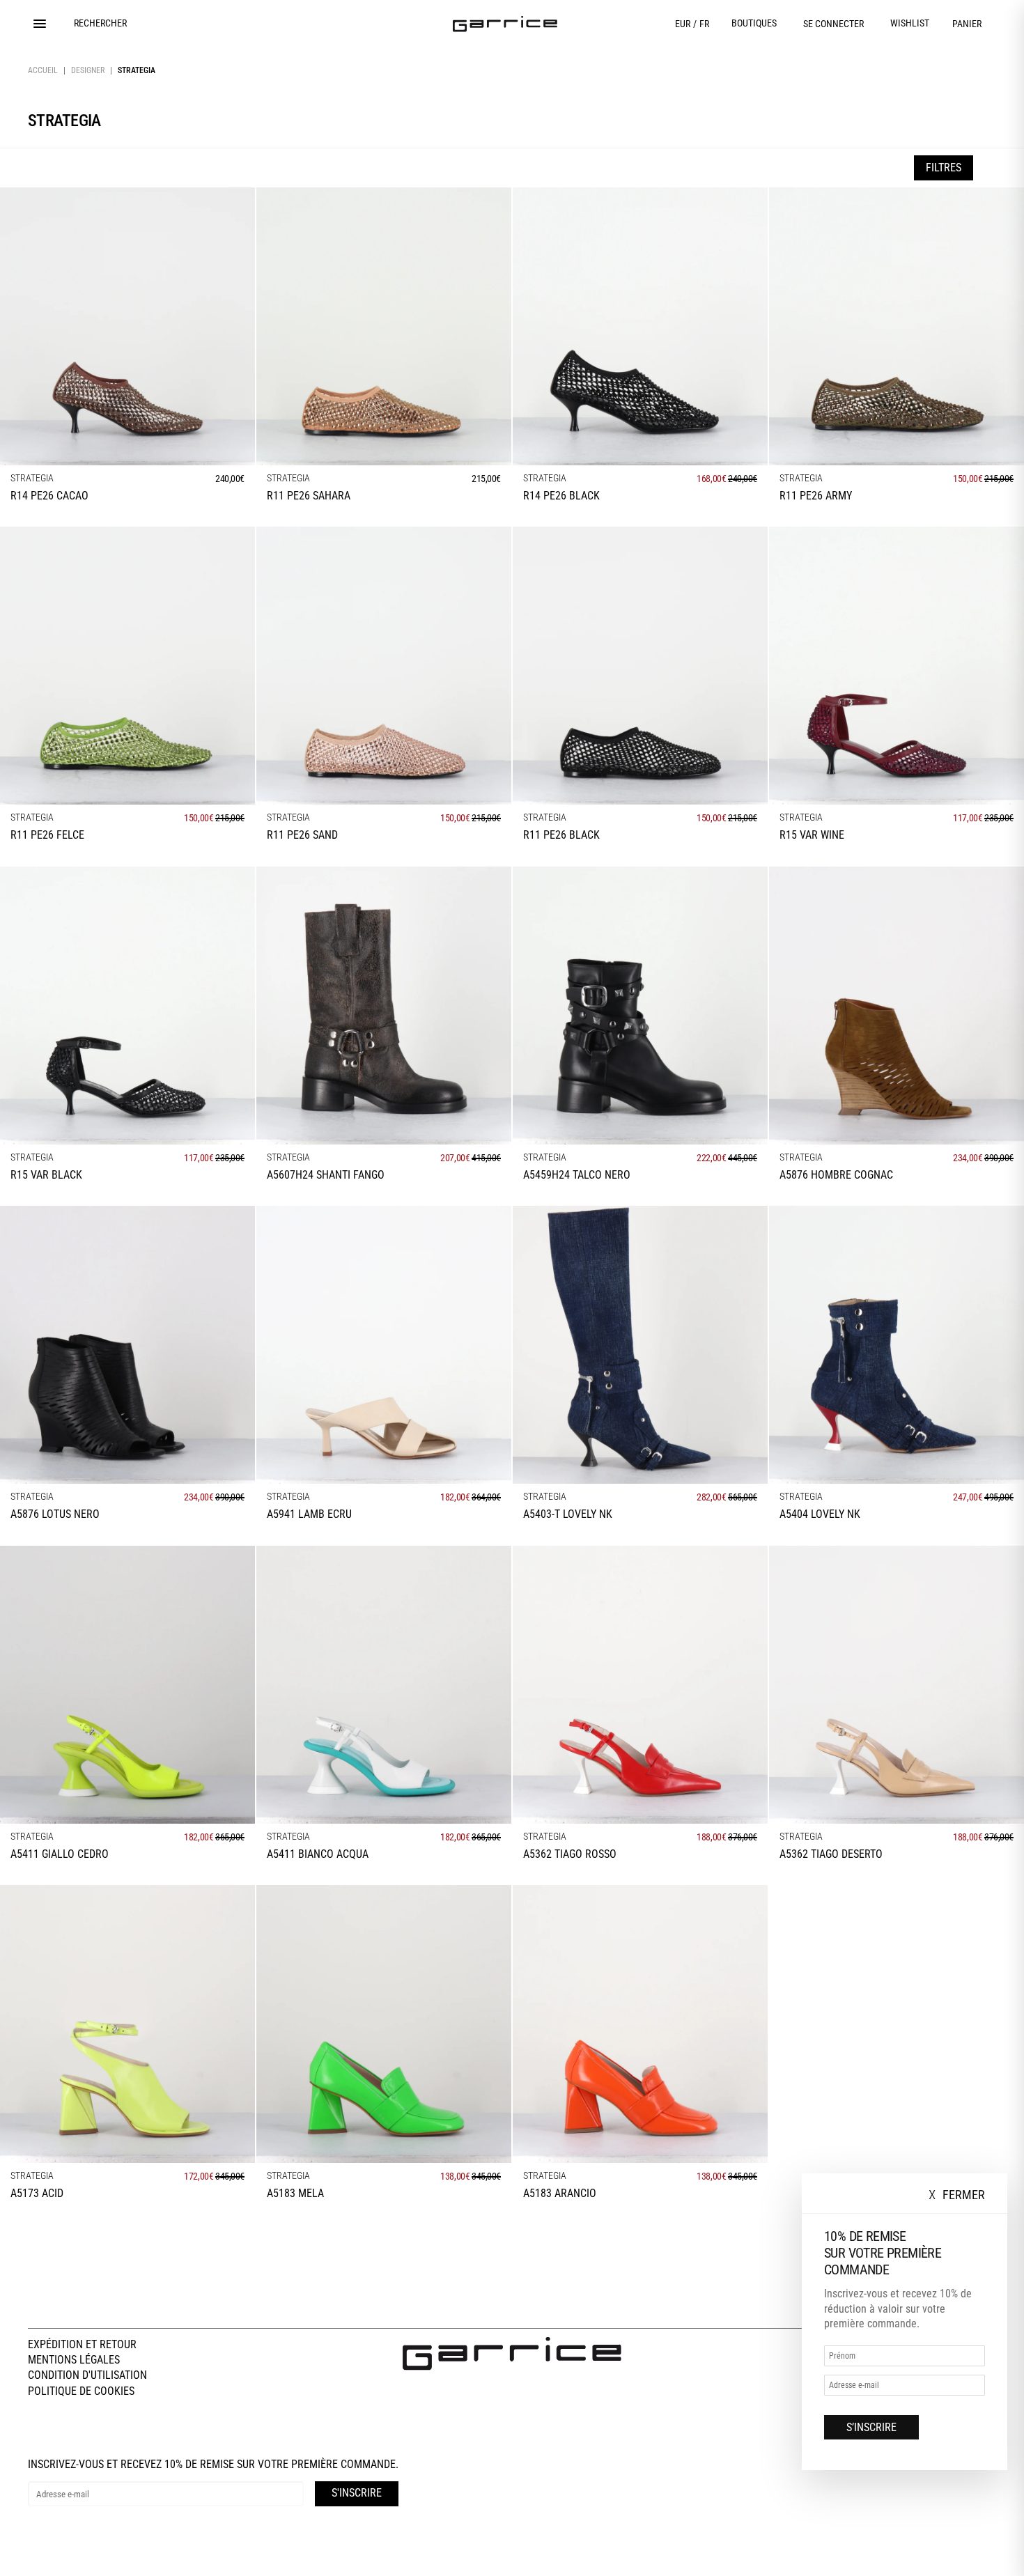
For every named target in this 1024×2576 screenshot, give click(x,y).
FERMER (957, 2195)
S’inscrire (871, 2427)
